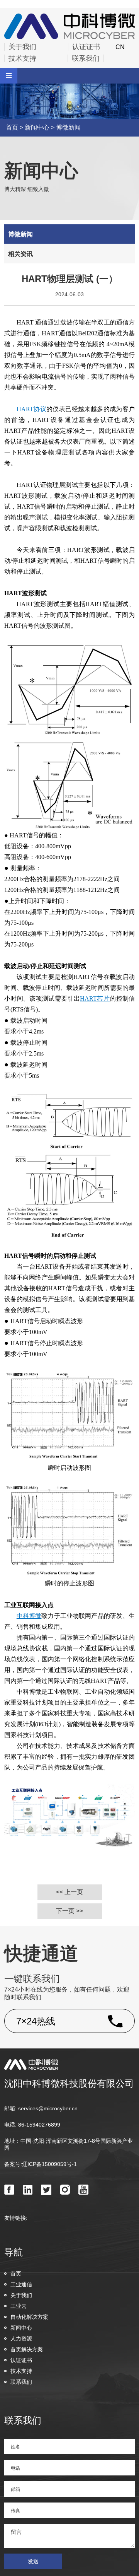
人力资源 (21, 2339)
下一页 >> (69, 1911)
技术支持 (22, 58)
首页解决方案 (27, 2349)
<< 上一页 (69, 1892)
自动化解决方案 (29, 2317)
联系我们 (86, 58)
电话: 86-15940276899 (32, 2125)
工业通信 (21, 2284)
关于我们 (22, 47)
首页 (12, 127)
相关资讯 (20, 254)
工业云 (19, 2306)
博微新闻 (68, 127)
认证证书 (86, 47)
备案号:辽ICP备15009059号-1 (41, 2164)
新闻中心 (37, 127)
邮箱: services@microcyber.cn (41, 2108)
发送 (33, 2561)
